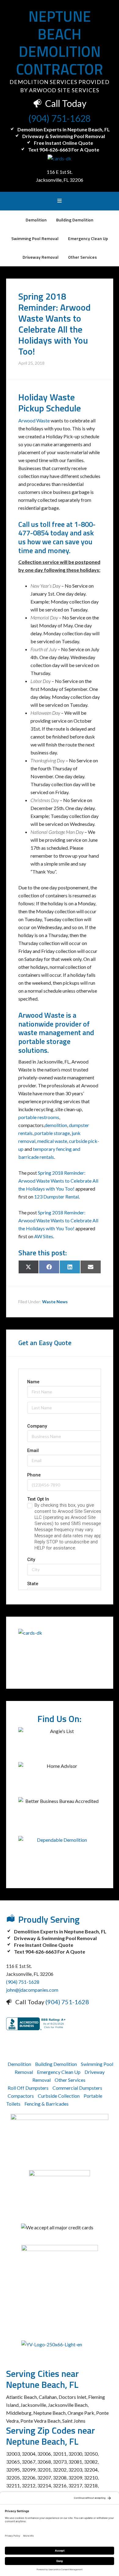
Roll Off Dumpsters (28, 2088)
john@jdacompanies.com (32, 1990)
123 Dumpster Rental (56, 1197)
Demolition (19, 2064)
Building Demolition (56, 2064)
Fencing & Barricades (47, 2104)
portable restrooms (39, 1117)
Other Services (70, 2080)
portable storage (52, 1133)
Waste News (55, 1302)
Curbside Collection (59, 2096)
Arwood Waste (34, 420)
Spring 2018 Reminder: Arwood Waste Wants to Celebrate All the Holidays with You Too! (58, 1181)
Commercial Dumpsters (77, 2088)
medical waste (52, 1141)
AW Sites (44, 1236)
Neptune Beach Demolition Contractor (60, 43)
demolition (56, 1125)
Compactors (21, 2096)
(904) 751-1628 (60, 118)
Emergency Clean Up (59, 2072)
